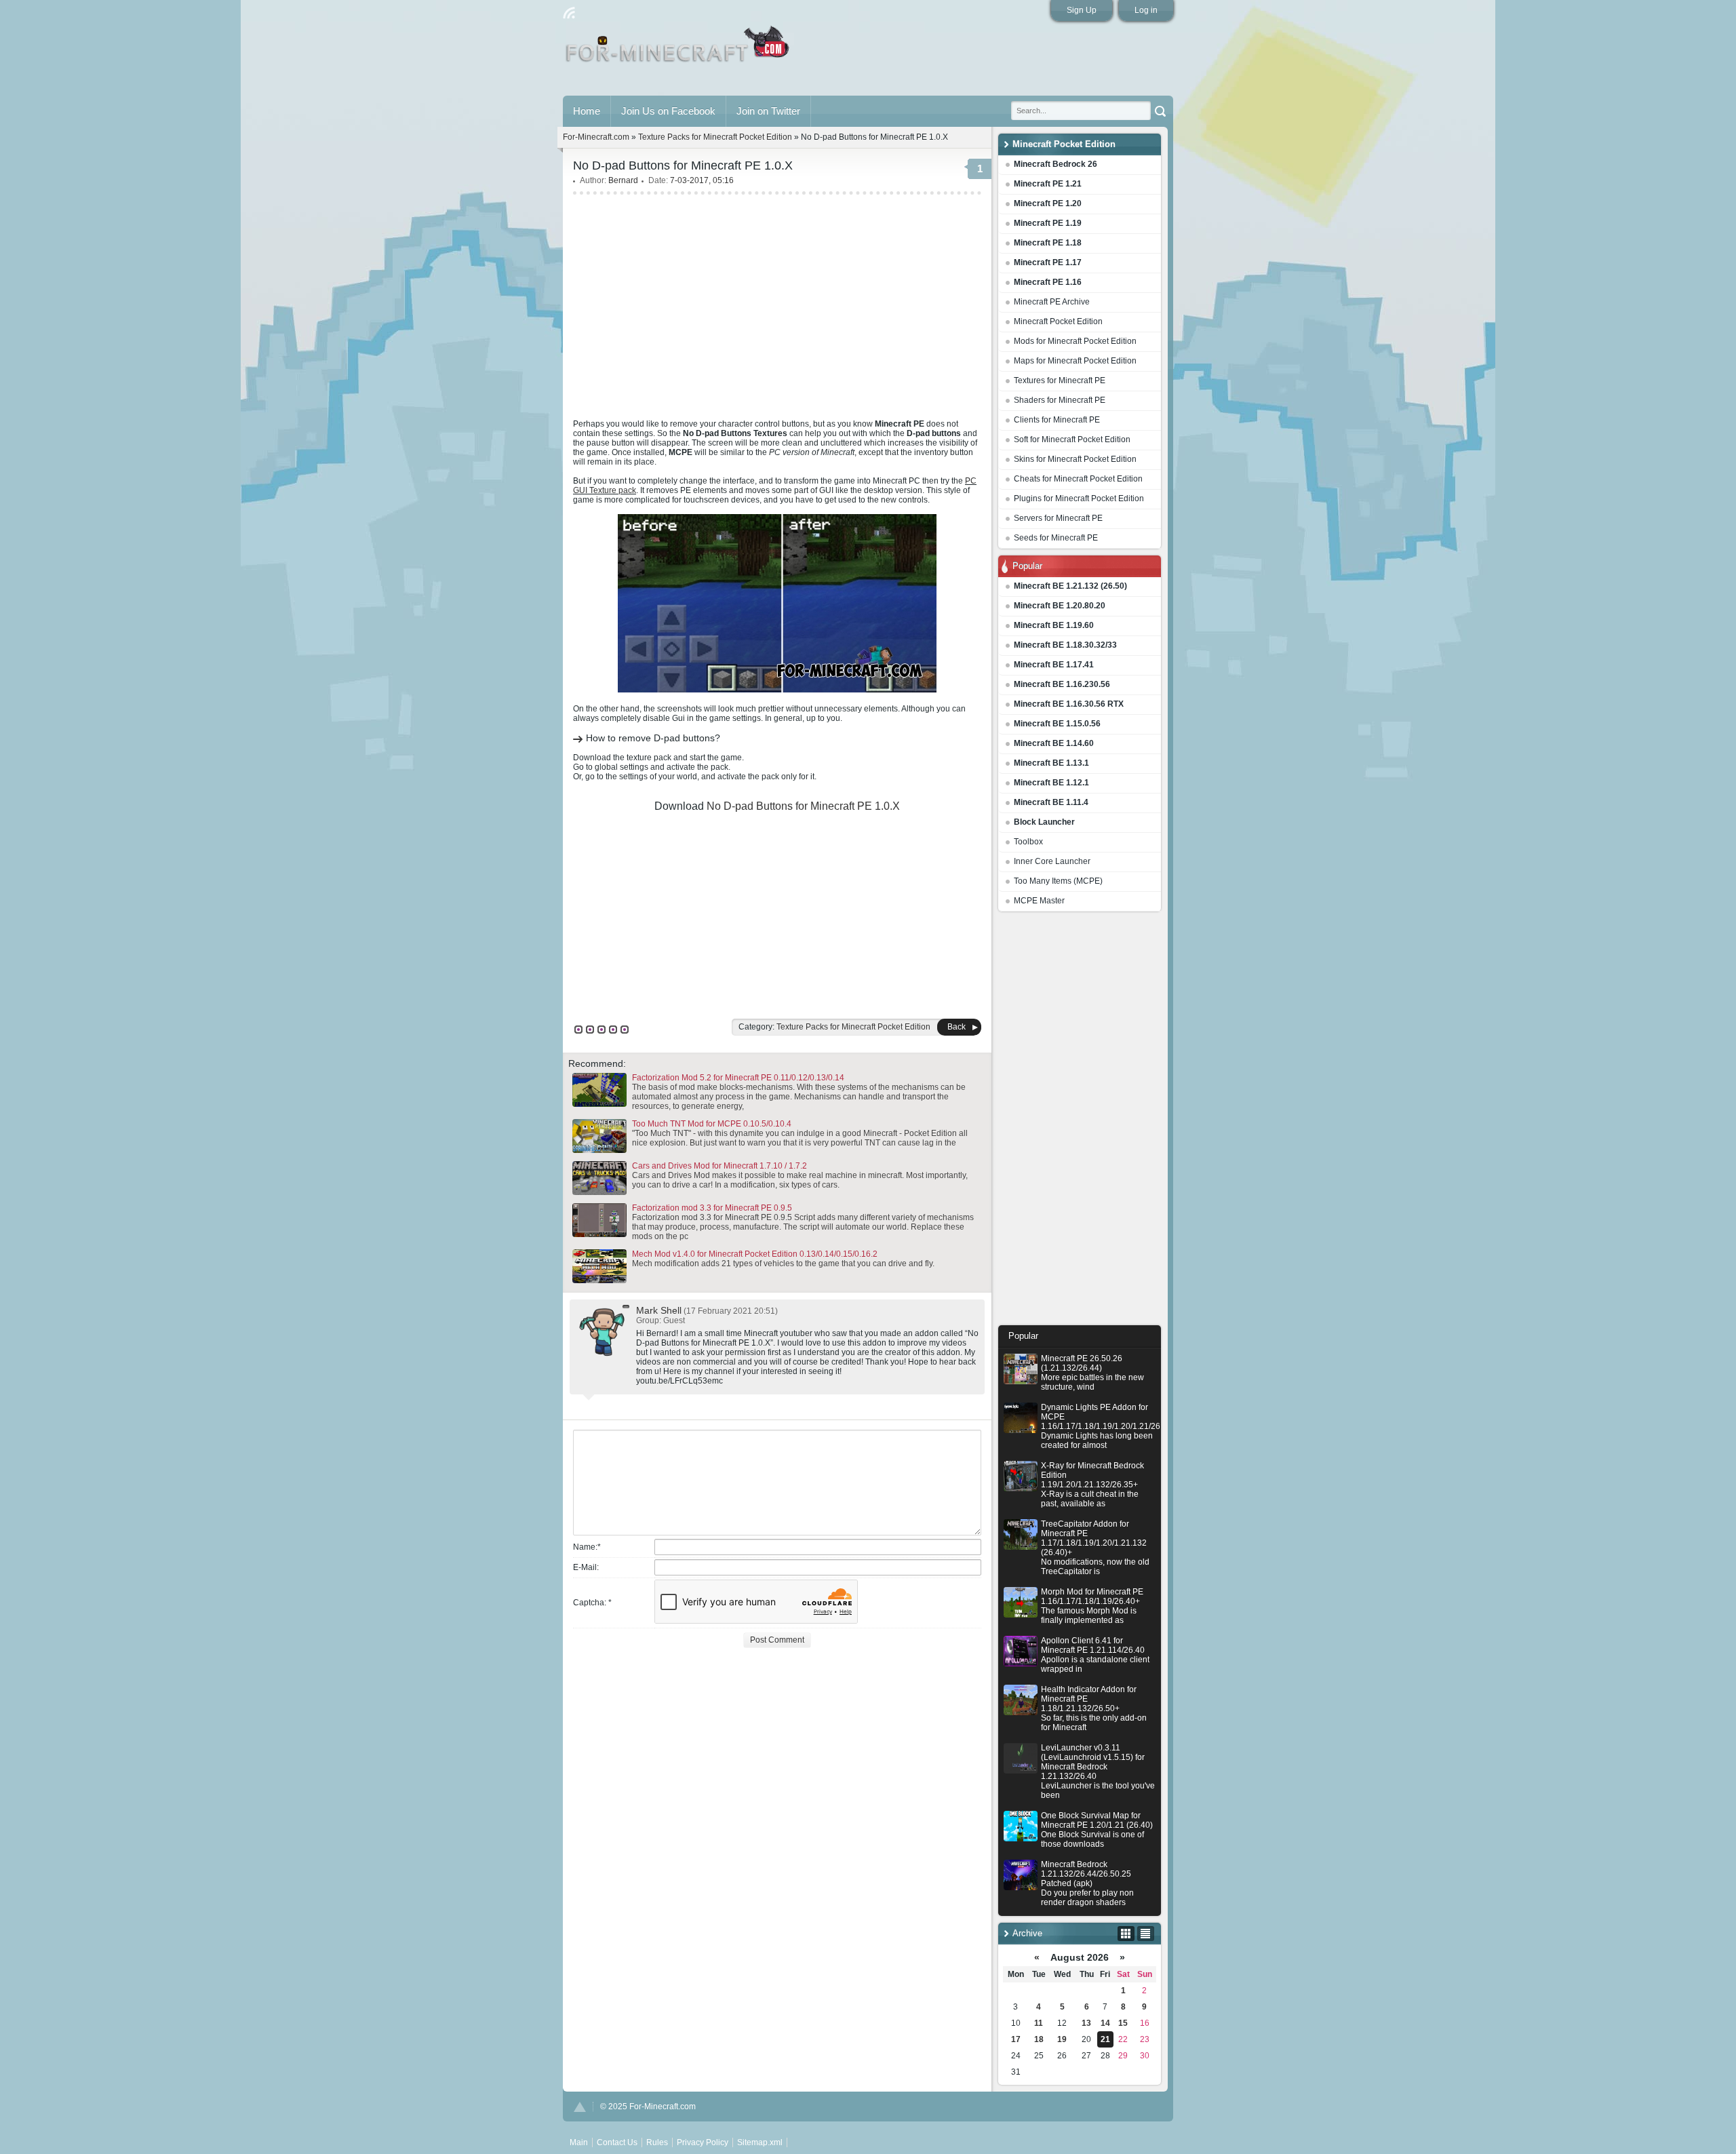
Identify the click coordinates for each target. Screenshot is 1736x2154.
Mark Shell (659, 1310)
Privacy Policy (703, 2142)
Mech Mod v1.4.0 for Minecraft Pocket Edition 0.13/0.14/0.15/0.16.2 (755, 1254)
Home (587, 111)
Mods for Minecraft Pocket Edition (1075, 341)
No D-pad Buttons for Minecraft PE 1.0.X (803, 806)
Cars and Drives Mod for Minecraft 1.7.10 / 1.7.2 (719, 1166)
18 (1039, 2039)
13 (1086, 2023)
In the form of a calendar (1126, 1934)
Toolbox (1028, 842)
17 (1016, 2039)
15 (1123, 2023)
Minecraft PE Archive (1052, 302)
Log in (1146, 10)
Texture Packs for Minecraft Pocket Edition (715, 137)
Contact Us (617, 2142)
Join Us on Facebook (668, 111)
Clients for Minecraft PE (1057, 420)
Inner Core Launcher (1052, 861)
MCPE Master (1039, 901)
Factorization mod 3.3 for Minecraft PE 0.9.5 (712, 1208)
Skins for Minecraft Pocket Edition (1075, 459)
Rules (657, 2142)
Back (956, 1027)
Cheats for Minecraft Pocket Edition (1078, 479)
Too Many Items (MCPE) (1058, 881)
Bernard (623, 180)
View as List (1146, 1934)
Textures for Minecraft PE (1060, 380)
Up (580, 2107)
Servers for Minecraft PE (1058, 518)
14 (1105, 2023)
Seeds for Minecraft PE (1056, 538)
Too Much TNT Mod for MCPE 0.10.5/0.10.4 (712, 1124)
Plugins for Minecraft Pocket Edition (1079, 498)
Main (678, 50)
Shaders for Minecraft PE (1060, 400)
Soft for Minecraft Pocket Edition (1072, 439)
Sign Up (1082, 10)
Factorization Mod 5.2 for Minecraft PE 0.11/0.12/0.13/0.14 (738, 1078)
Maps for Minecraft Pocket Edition (1075, 361)
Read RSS (569, 13)
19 (1062, 2039)
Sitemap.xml (760, 2142)
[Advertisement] (1080, 1122)
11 (1039, 2023)
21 (1105, 2039)
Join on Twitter (768, 111)
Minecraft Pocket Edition (1058, 321)
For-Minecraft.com (596, 137)
